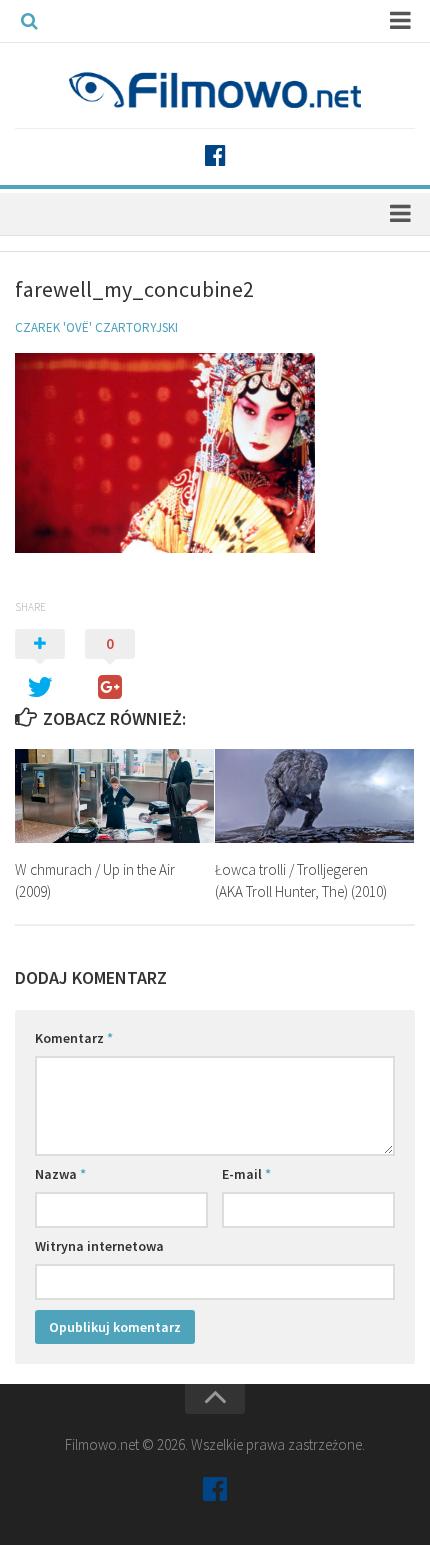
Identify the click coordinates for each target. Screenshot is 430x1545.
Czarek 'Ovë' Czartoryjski (96, 327)
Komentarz (74, 1038)
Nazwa (60, 1174)
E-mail (246, 1174)
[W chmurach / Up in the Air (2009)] (114, 796)
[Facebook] (215, 156)
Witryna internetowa (99, 1246)
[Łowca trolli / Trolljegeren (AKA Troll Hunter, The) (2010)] (314, 796)
